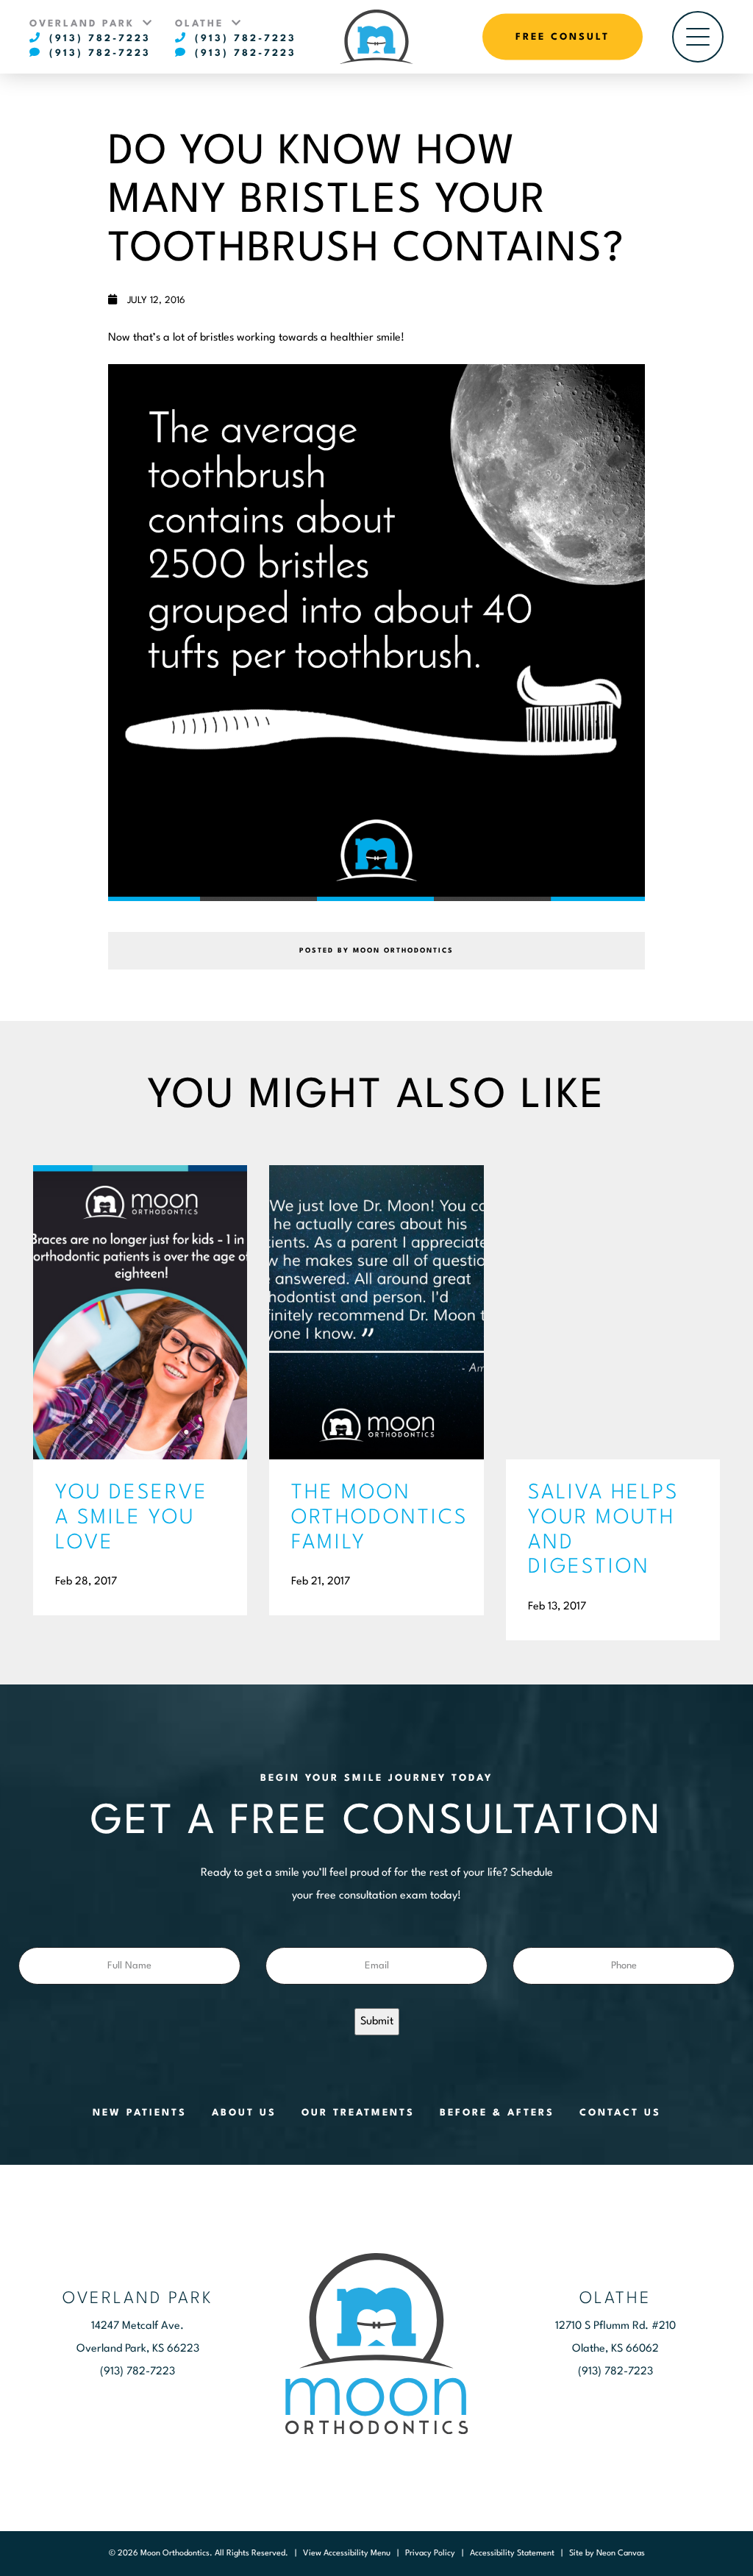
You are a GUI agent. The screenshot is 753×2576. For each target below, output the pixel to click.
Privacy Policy (430, 2554)
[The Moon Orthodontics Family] (376, 1312)
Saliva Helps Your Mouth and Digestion (603, 1530)
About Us (244, 2113)
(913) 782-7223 (97, 39)
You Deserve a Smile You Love (132, 1518)
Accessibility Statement (512, 2554)
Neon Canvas (621, 2554)
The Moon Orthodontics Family (376, 1518)
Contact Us (620, 2113)
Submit (377, 2022)
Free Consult (563, 37)
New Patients (140, 2113)
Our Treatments (358, 2113)
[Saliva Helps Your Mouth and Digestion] (613, 1312)
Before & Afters (497, 2113)
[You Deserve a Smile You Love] (140, 1312)
